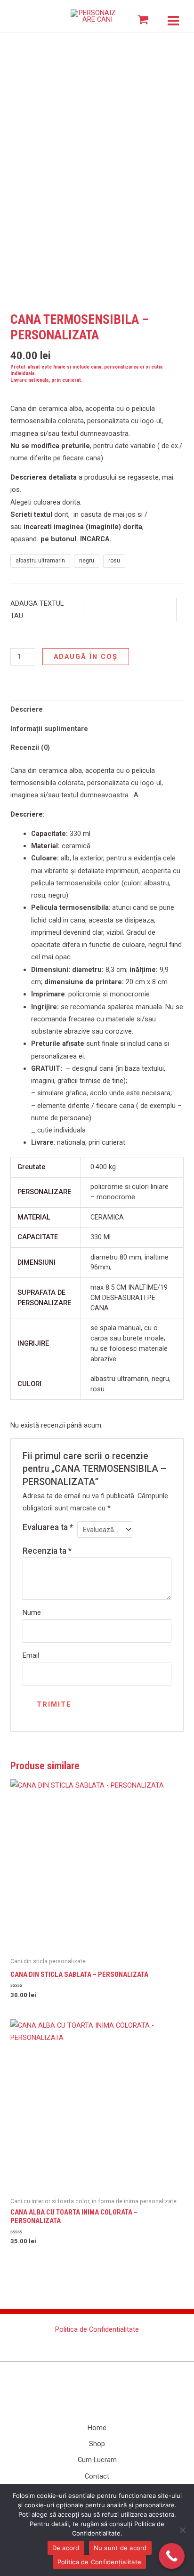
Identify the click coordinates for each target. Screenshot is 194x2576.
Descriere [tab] (27, 709)
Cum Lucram (97, 2460)
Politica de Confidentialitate (97, 2329)
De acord (66, 2548)
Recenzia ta (47, 1551)
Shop (97, 2444)
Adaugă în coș (86, 657)
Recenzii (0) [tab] (30, 747)
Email (31, 1655)
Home (97, 2428)
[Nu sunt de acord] (182, 2530)
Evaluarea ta (48, 1527)
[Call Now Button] (172, 2556)
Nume (32, 1613)
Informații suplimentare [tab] (49, 729)
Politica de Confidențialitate (99, 2562)
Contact (97, 2476)
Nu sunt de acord (120, 2548)
